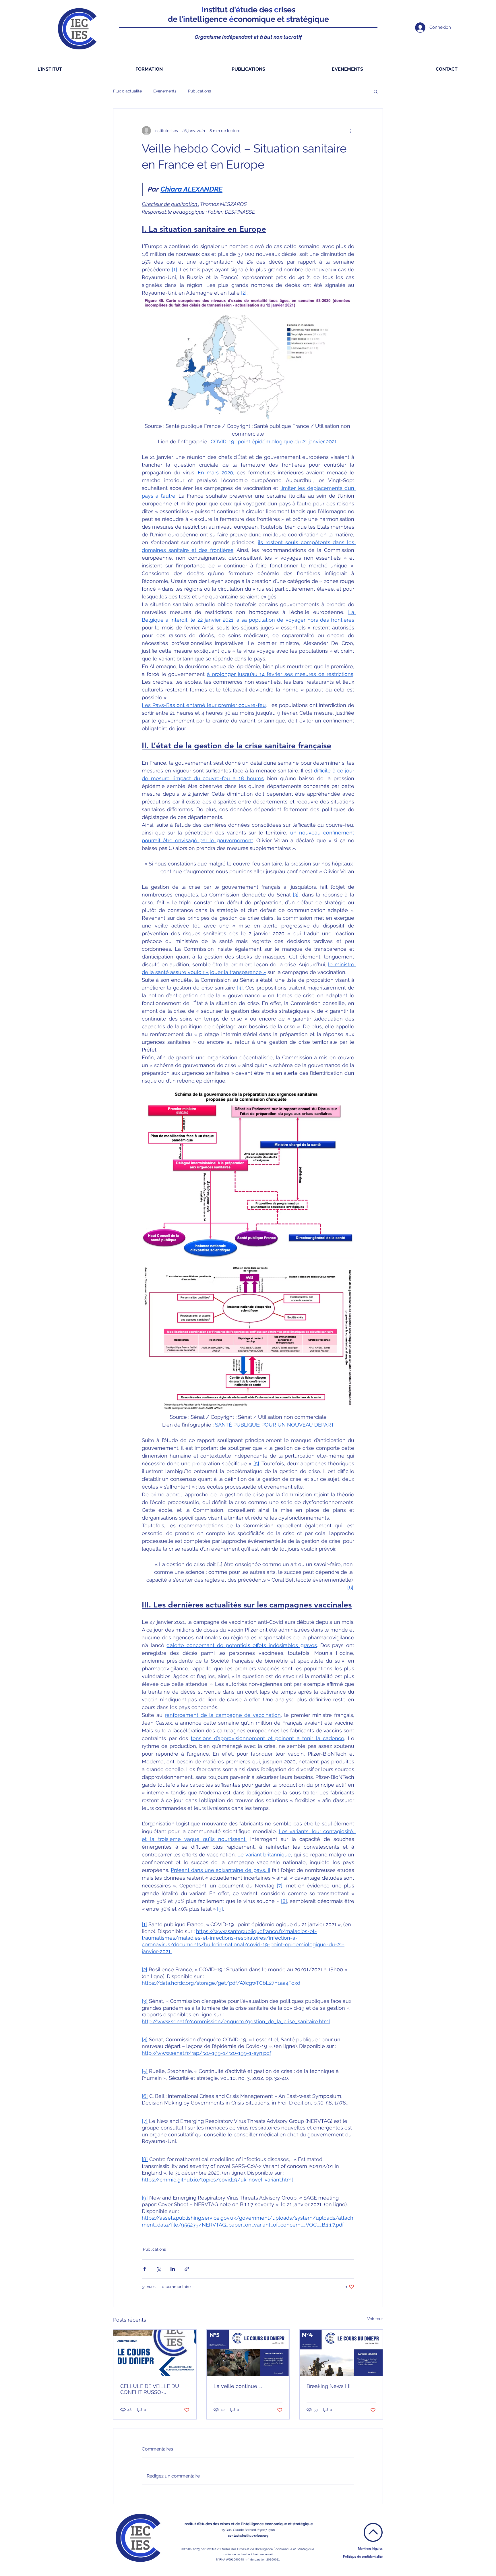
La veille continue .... (238, 2386)
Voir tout (375, 2319)
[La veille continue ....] (248, 2353)
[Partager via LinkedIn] (173, 2269)
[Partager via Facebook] (145, 2269)
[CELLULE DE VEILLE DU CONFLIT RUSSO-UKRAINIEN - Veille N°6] (155, 2353)
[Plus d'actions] (351, 131)
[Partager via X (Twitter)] (159, 2269)
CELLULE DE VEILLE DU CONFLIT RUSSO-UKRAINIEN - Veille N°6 (150, 2389)
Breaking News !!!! (329, 2386)
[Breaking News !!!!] (341, 2353)
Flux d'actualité (127, 91)
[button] (376, 91)
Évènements (165, 91)
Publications (199, 91)
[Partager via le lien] (187, 2269)
